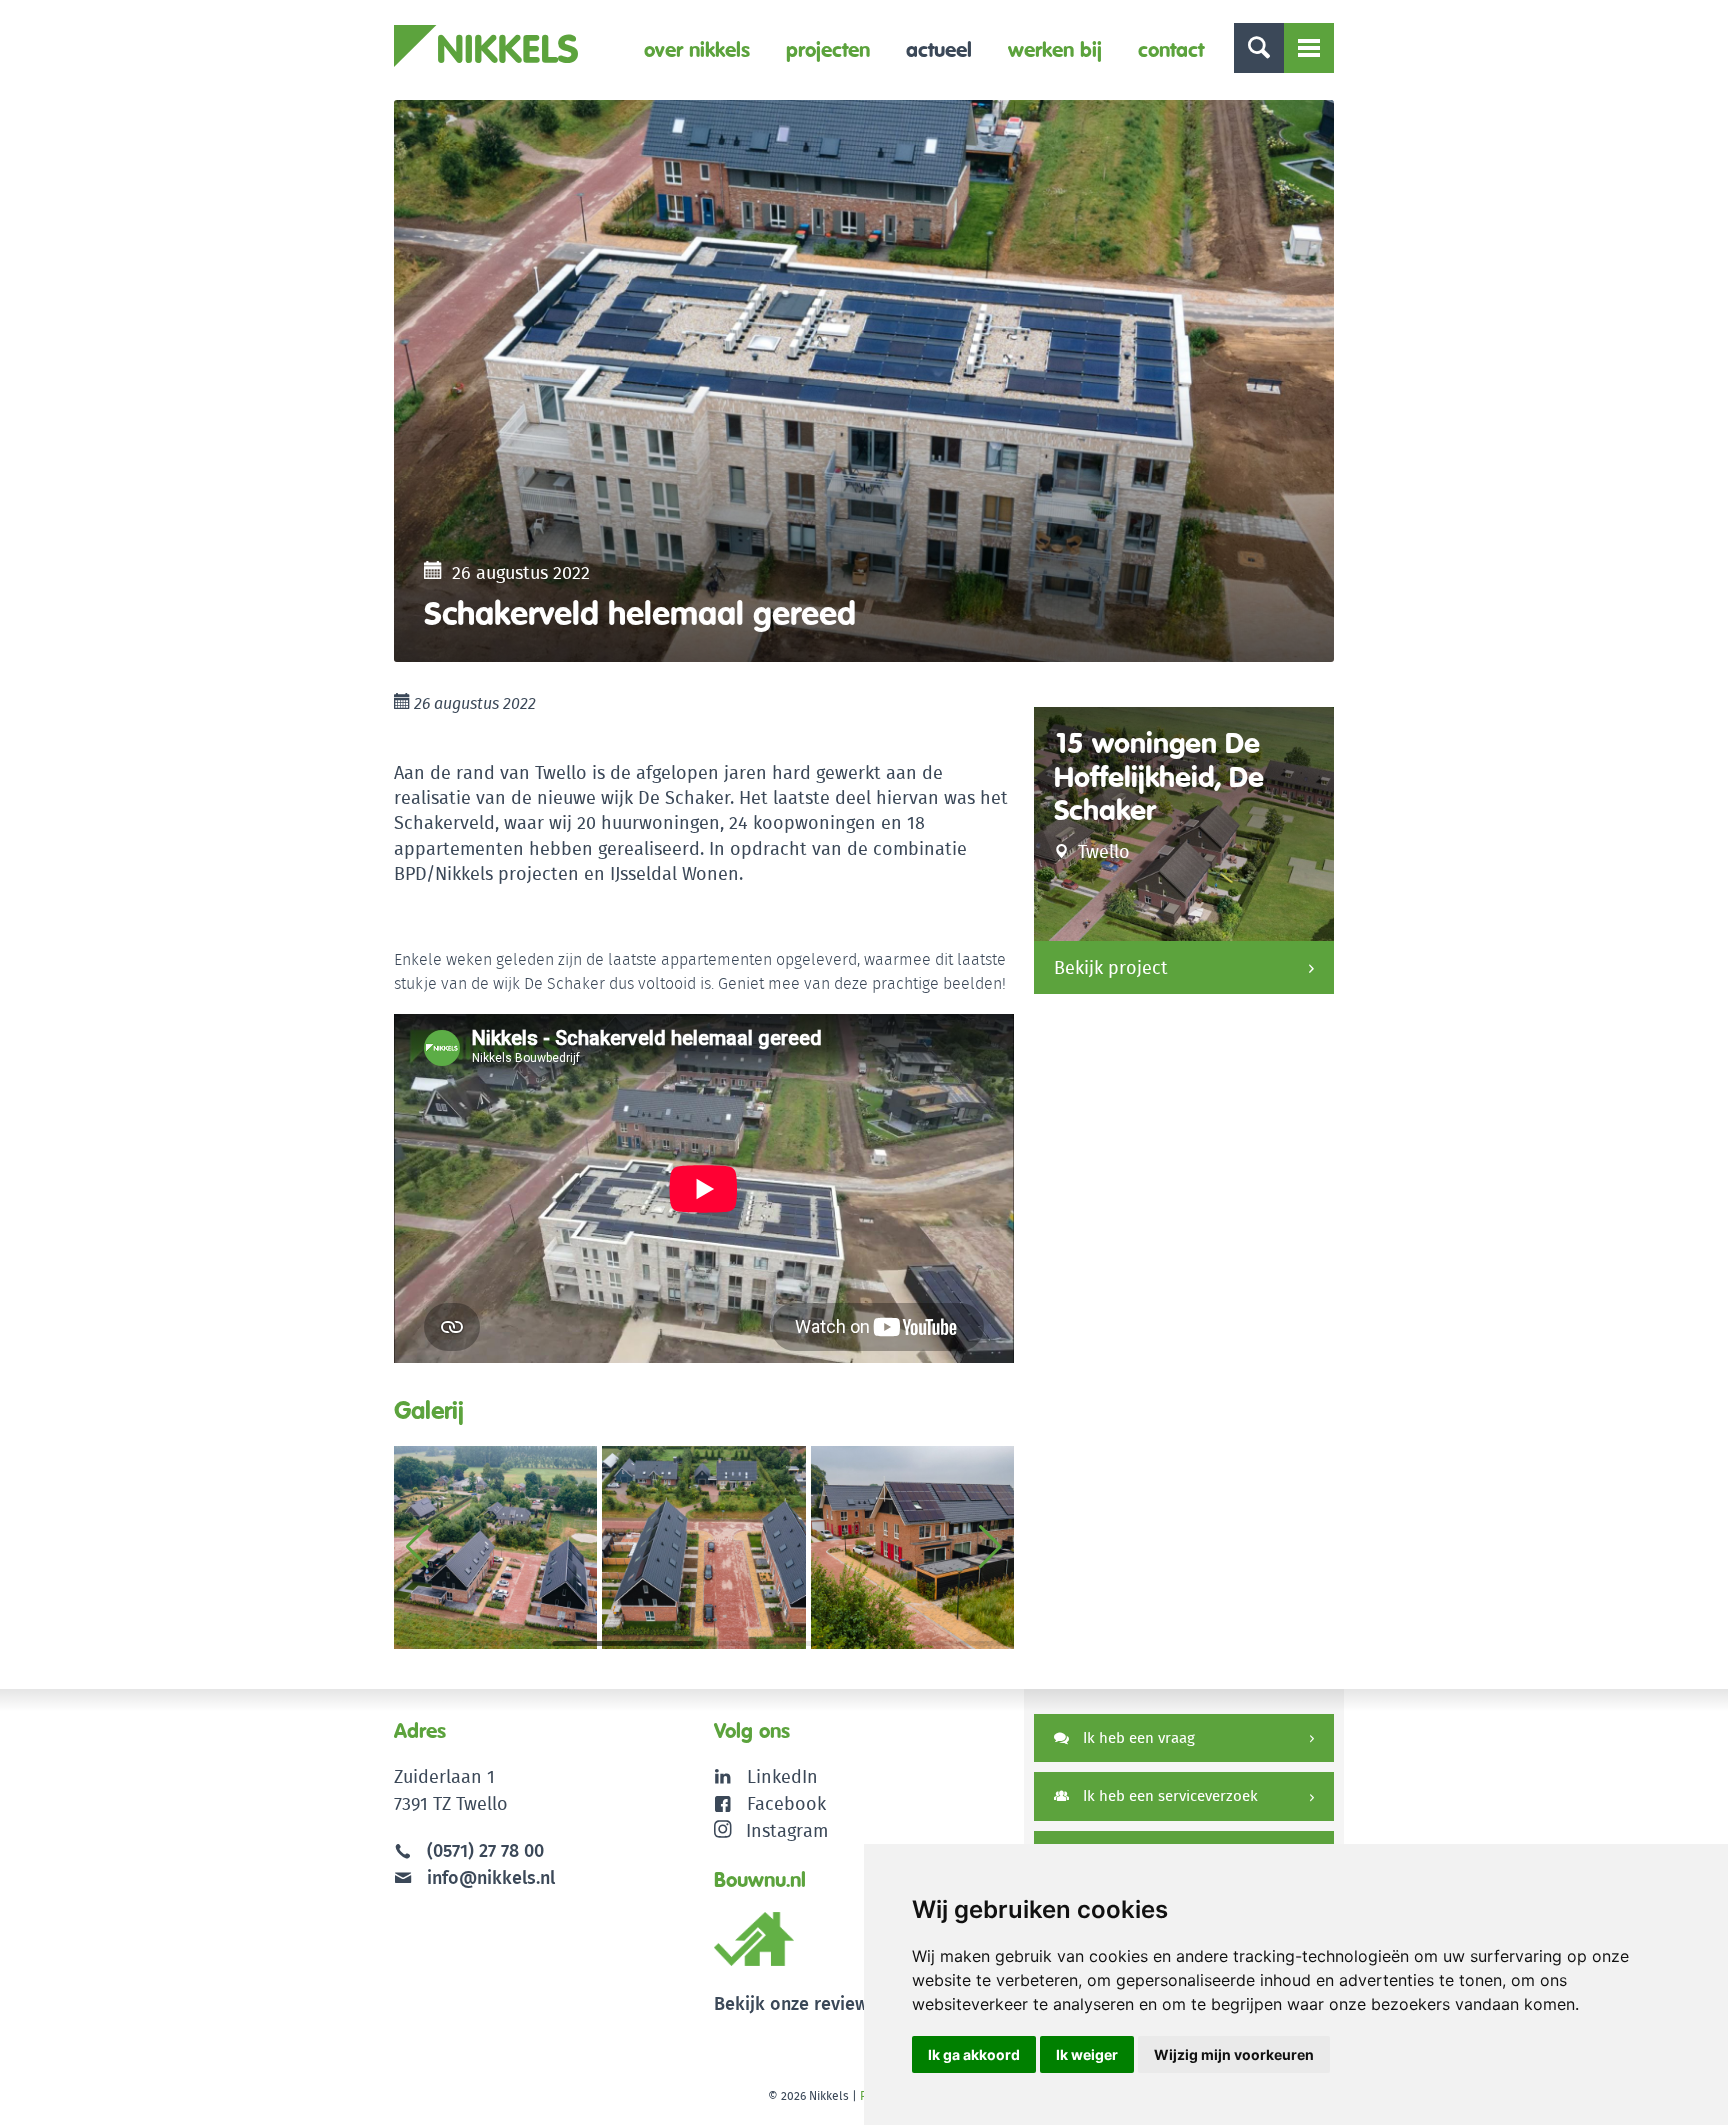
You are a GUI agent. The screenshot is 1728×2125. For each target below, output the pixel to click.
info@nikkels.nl (488, 1877)
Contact (1171, 49)
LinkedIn (782, 1776)
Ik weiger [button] (1087, 2054)
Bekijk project (1111, 967)
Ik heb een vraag (1137, 1737)
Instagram (787, 1830)
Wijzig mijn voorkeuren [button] (1234, 2054)
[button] (990, 1547)
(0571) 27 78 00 (485, 1850)
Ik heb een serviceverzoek (1168, 1795)
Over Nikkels (697, 49)
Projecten (828, 49)
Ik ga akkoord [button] (974, 2054)
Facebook (786, 1803)
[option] (864, 381)
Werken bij (1055, 49)
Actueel (939, 49)
